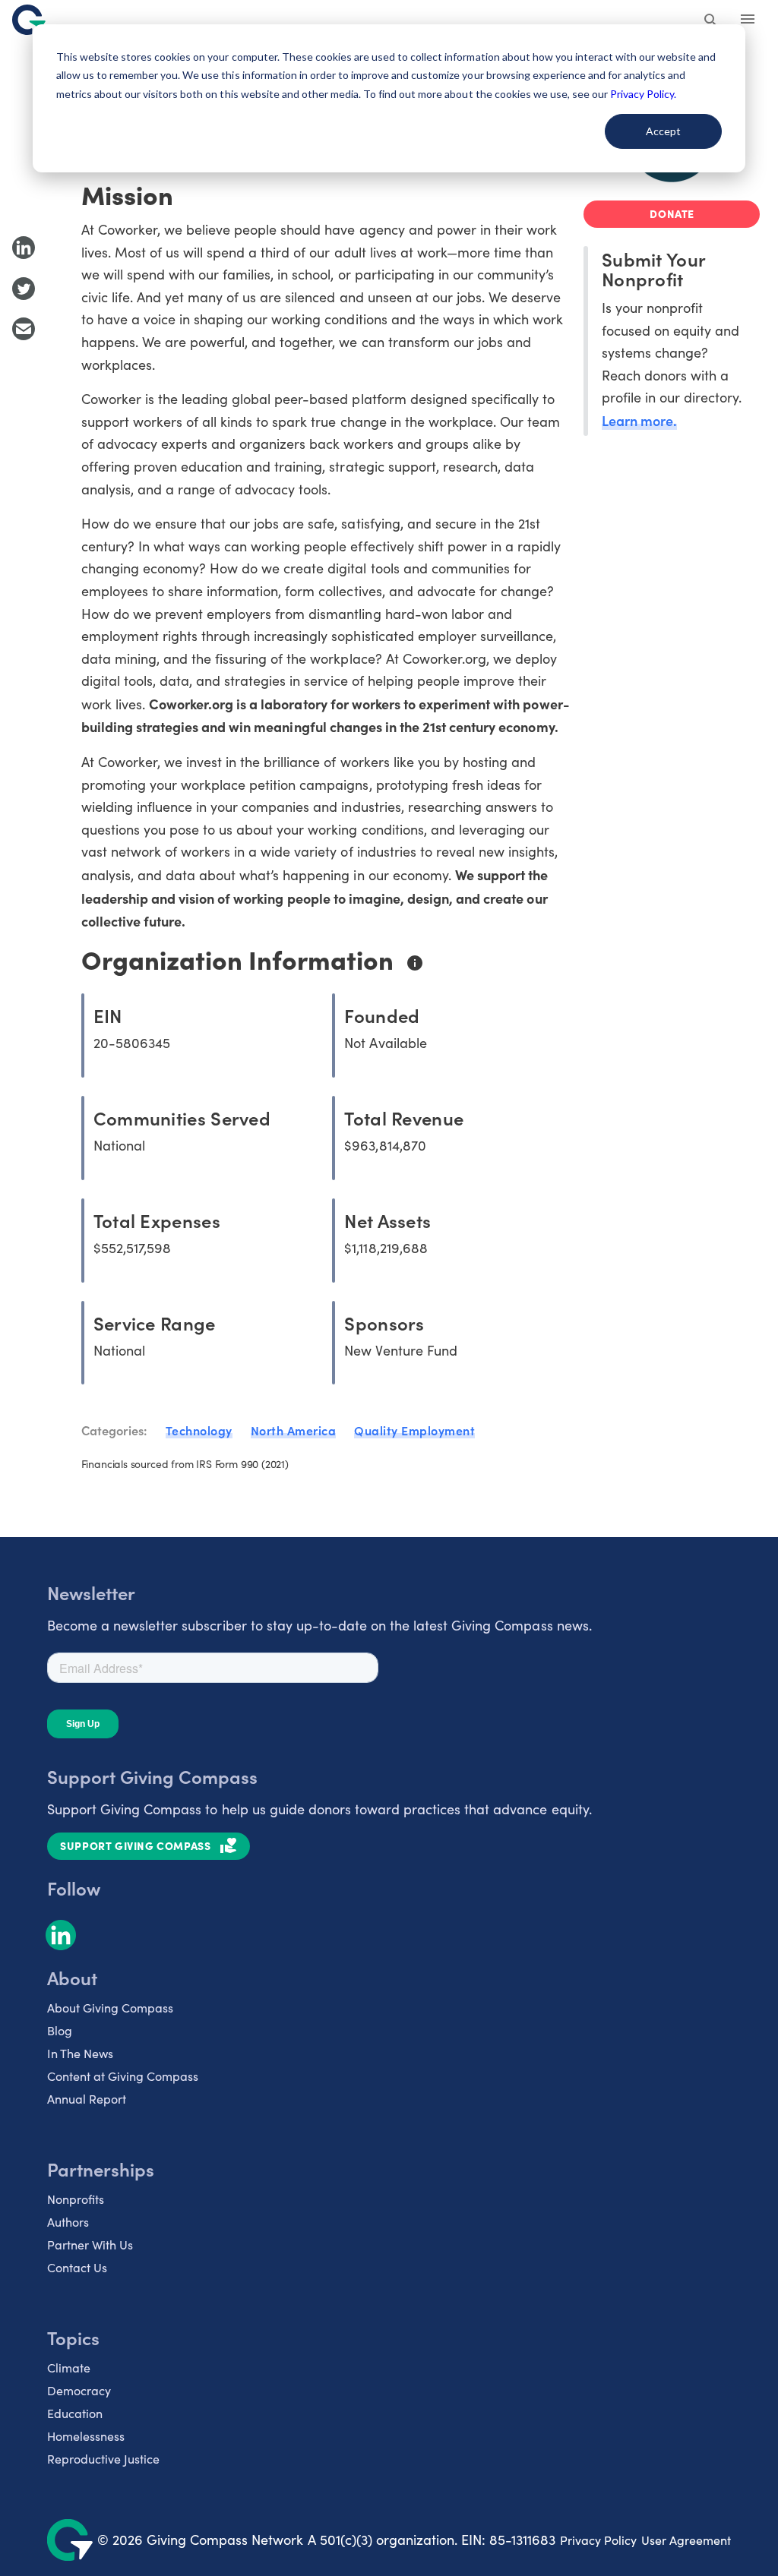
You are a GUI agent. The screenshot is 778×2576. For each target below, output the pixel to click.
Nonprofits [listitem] (76, 2199)
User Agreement (686, 2540)
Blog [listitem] (60, 2030)
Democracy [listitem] (79, 2390)
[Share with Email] (24, 329)
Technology (199, 1430)
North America (294, 1430)
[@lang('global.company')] (29, 20)
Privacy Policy (598, 2540)
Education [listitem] (75, 2413)
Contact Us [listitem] (77, 2267)
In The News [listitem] (80, 2053)
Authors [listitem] (68, 2222)
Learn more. (639, 420)
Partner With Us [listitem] (90, 2245)
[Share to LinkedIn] (24, 248)
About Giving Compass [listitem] (110, 2008)
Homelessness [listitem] (86, 2436)
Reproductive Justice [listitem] (103, 2459)
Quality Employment (414, 1430)
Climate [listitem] (69, 2368)
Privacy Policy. (643, 94)
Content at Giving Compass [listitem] (123, 2076)
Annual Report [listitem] (87, 2099)
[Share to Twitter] (24, 289)
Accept (663, 131)
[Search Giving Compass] (711, 21)
